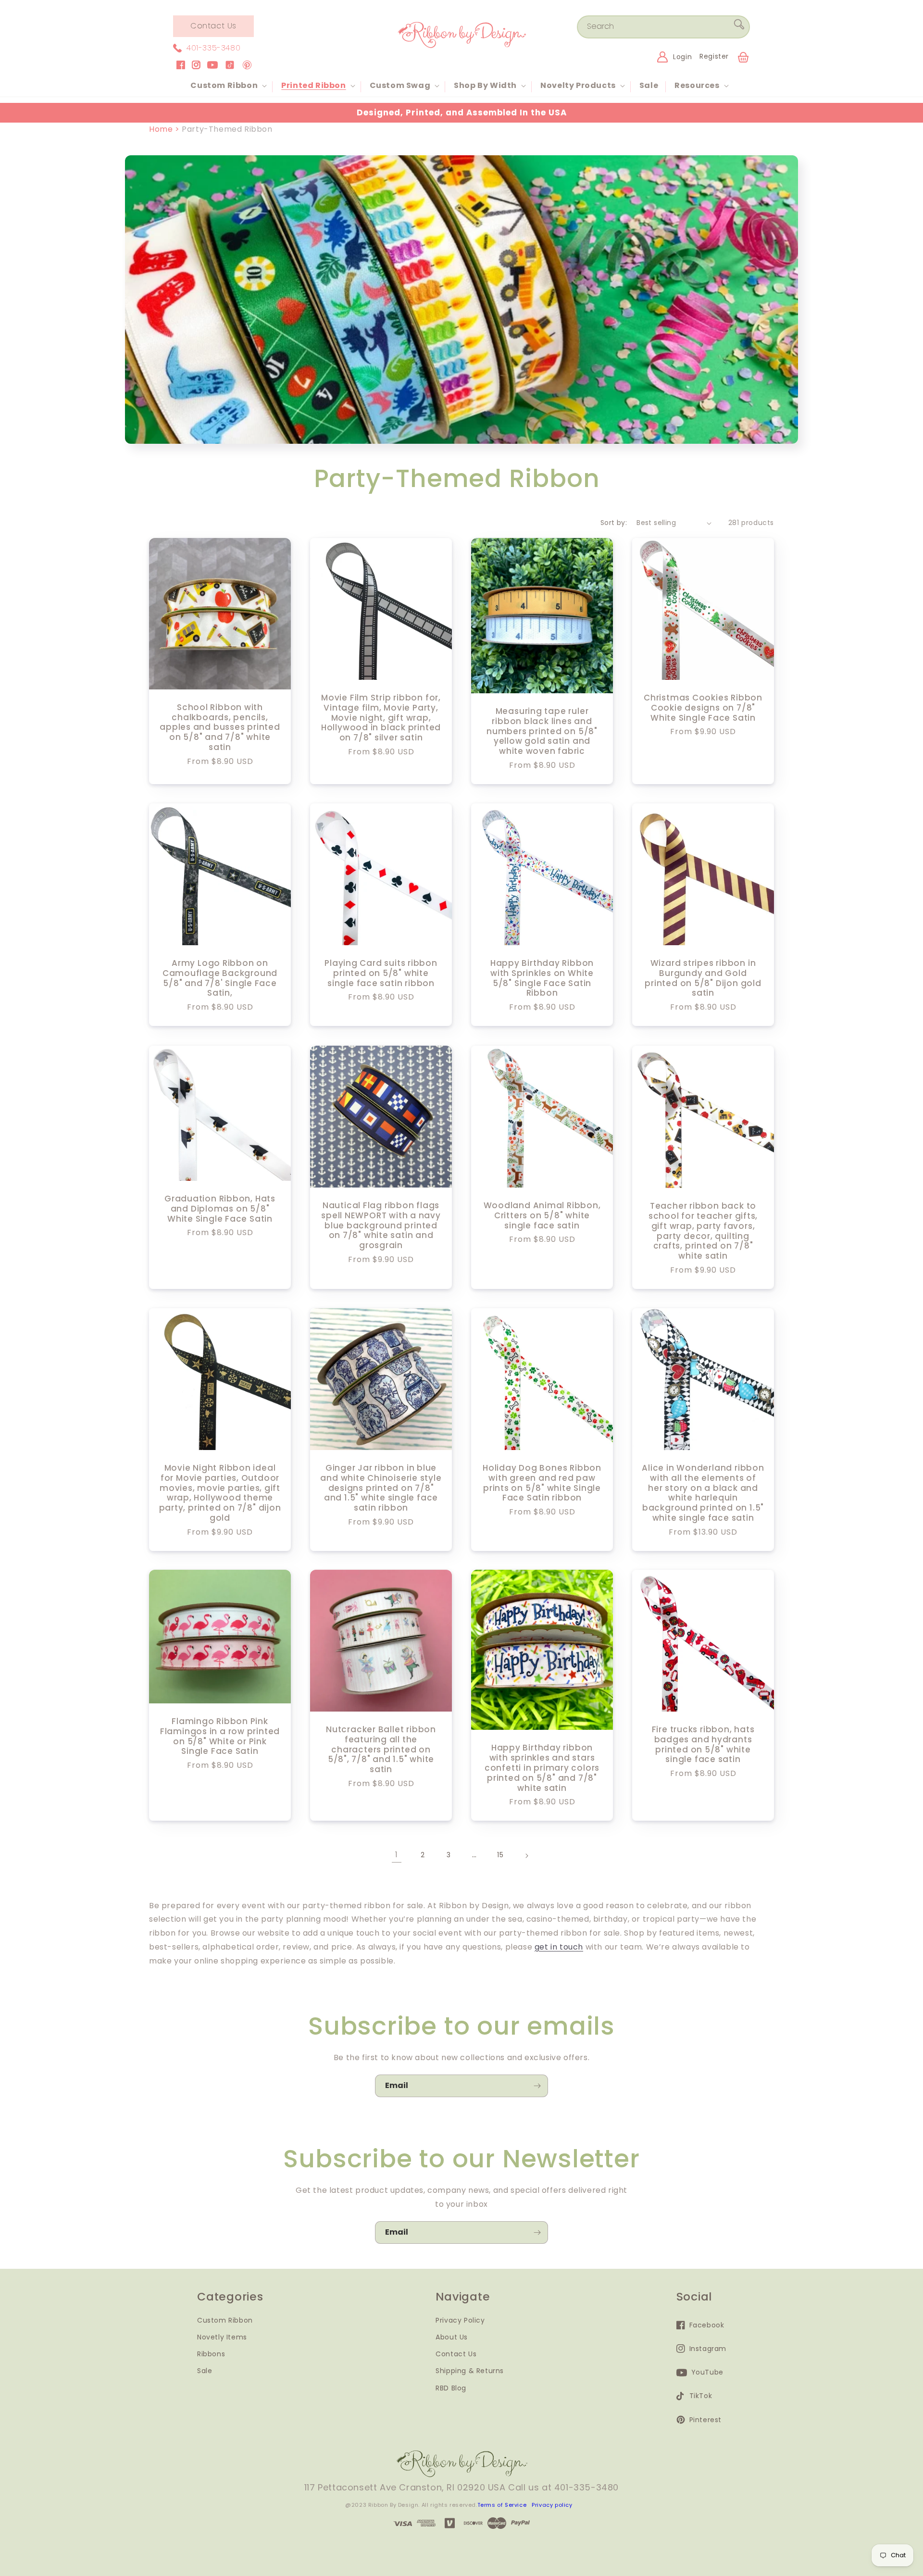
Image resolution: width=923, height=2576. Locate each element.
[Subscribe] (537, 2086)
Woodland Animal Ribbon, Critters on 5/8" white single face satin (542, 1215)
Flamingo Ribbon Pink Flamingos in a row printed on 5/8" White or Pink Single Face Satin (220, 1736)
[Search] (739, 26)
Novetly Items (222, 2337)
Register (714, 56)
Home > (165, 129)
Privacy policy (552, 2505)
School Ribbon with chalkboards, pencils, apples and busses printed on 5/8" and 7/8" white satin (220, 727)
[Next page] (526, 1856)
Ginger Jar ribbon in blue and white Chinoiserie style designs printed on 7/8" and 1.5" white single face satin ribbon (381, 1488)
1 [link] (397, 1855)
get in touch (559, 1947)
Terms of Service (502, 2505)
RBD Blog (451, 2388)
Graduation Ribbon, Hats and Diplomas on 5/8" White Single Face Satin (220, 1209)
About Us (452, 2337)
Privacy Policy (460, 2320)
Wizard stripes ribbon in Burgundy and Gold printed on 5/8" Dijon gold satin (703, 978)
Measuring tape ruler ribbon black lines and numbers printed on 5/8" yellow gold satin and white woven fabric (542, 731)
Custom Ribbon (225, 2320)
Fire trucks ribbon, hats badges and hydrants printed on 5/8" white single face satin (703, 1744)
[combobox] (663, 27)
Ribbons (211, 2354)
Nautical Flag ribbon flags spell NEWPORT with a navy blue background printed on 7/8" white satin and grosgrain (381, 1225)
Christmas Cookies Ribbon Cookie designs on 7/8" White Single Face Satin (703, 708)
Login (682, 57)
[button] (228, 86)
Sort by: (614, 523)
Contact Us (213, 26)
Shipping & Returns (470, 2371)
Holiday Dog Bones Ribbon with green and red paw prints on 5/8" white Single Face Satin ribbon (542, 1483)
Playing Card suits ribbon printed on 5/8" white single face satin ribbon (381, 973)
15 (500, 1855)
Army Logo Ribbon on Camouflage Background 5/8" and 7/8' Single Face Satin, (220, 978)
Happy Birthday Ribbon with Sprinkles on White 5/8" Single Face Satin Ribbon (542, 978)
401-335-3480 (213, 48)
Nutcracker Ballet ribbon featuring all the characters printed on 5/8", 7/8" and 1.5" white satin (381, 1750)
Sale (205, 2371)
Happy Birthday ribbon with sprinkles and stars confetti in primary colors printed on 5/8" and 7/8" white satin (542, 1768)
